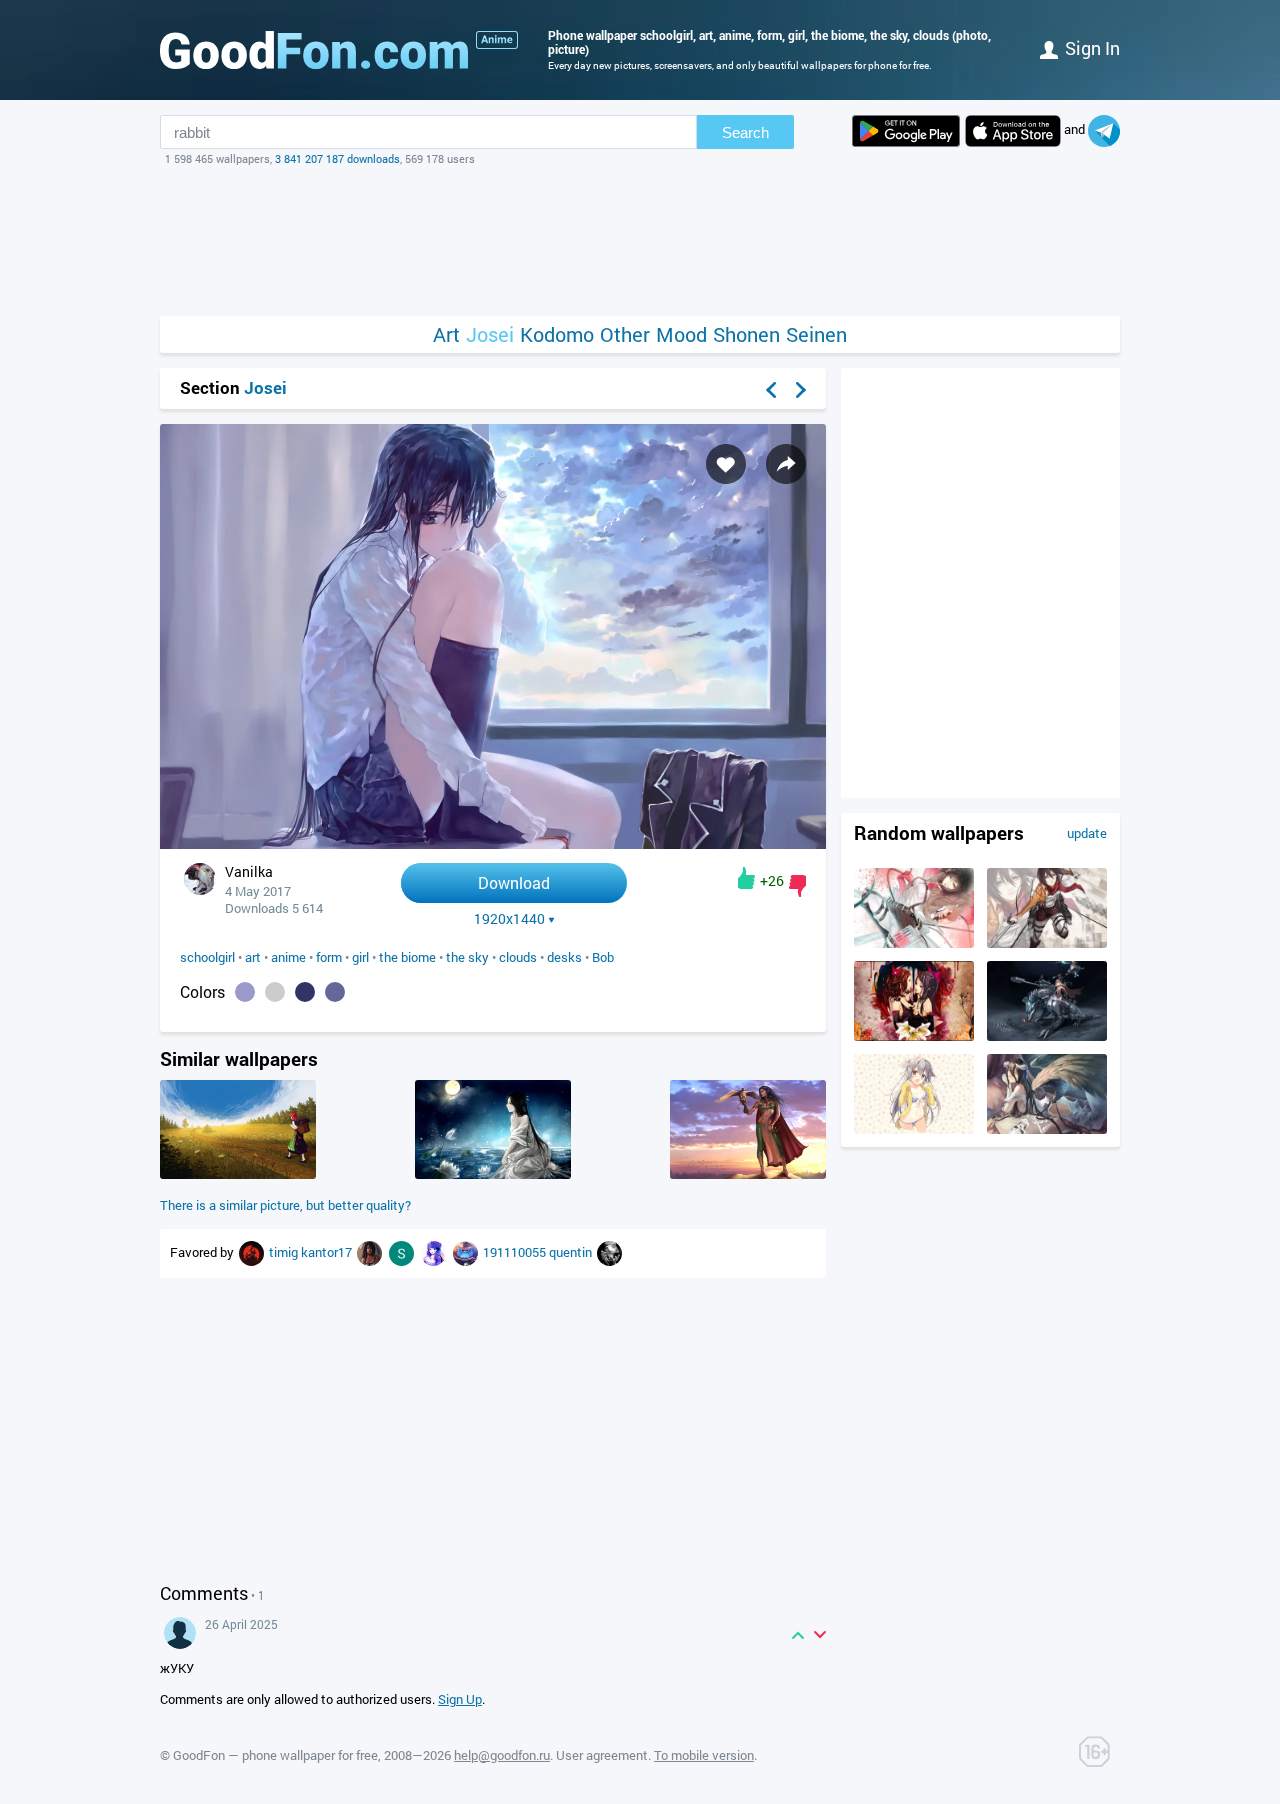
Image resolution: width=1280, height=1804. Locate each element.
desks (564, 957)
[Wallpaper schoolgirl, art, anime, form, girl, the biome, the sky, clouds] (493, 843)
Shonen (746, 334)
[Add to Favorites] (726, 464)
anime (288, 957)
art (253, 957)
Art (446, 334)
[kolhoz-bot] (371, 1252)
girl (360, 957)
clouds (518, 957)
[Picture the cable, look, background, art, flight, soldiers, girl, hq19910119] (1047, 943)
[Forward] (801, 390)
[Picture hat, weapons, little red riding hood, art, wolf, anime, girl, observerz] (1047, 1036)
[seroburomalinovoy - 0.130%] (335, 992)
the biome (407, 957)
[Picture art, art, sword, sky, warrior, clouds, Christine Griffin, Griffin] (748, 1174)
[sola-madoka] (403, 1252)
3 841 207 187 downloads (337, 158)
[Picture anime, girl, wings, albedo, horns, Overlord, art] (1047, 1129)
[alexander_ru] (467, 1252)
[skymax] (253, 1252)
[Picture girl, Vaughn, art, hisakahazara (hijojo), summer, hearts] (914, 1129)
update (1087, 833)
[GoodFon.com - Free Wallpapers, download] (314, 50)
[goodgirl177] (609, 1252)
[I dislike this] (797, 886)
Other (625, 334)
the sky (467, 957)
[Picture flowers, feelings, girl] (914, 1036)
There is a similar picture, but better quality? (285, 1205)
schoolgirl (207, 957)
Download (514, 882)
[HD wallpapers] (906, 131)
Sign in (1092, 48)
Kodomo (557, 334)
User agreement (602, 1755)
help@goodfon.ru (502, 1755)
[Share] (786, 464)
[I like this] (746, 878)
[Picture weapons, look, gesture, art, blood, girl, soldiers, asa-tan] (914, 943)
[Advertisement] (640, 241)
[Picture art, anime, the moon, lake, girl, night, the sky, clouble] (493, 1174)
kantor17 (328, 1252)
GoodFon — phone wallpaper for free (275, 1755)
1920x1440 (509, 919)
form (329, 957)
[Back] (771, 390)
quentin (572, 1252)
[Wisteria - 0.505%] (245, 992)
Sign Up (460, 1699)
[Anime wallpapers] (497, 40)
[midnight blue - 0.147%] (305, 992)
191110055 (516, 1252)
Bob (603, 957)
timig (285, 1252)
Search (745, 132)
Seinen (816, 334)
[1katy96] (435, 1252)
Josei (490, 334)
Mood (681, 334)
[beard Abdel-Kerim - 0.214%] (275, 992)
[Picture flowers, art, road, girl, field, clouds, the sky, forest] (238, 1174)
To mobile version (704, 1755)
